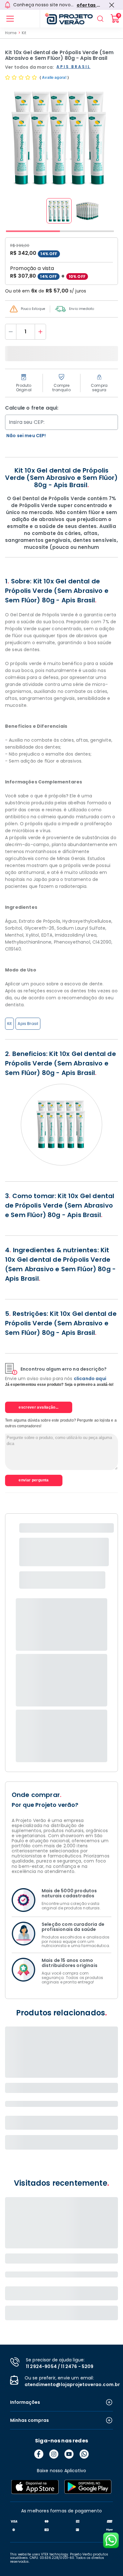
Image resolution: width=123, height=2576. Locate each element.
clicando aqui (90, 1379)
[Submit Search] (100, 19)
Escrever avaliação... (39, 1407)
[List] (10, 19)
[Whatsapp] (84, 2454)
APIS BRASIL (73, 67)
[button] (59, 211)
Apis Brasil (28, 1024)
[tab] (33, 231)
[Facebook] (39, 2454)
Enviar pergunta (34, 1480)
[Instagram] (54, 2454)
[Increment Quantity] (40, 332)
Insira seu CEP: (27, 422)
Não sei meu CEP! (26, 436)
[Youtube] (69, 2454)
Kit (24, 33)
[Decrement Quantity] (11, 332)
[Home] (66, 19)
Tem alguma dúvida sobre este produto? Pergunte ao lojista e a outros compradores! (61, 1423)
